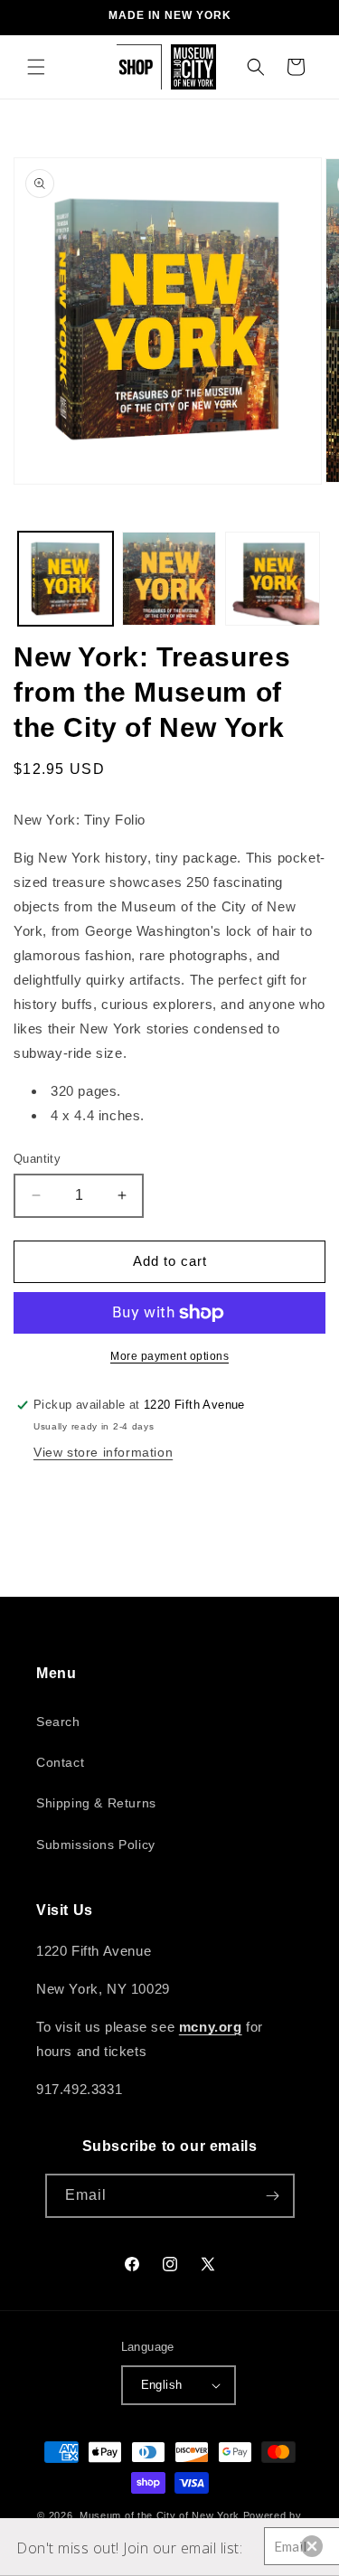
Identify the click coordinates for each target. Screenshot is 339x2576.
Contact (60, 1762)
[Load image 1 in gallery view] (66, 579)
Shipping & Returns (96, 1803)
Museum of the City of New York (160, 2515)
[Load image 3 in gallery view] (273, 579)
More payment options (169, 1356)
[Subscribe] (273, 2196)
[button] (36, 67)
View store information (103, 1452)
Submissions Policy (96, 1845)
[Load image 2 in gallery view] (169, 579)
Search (58, 1722)
